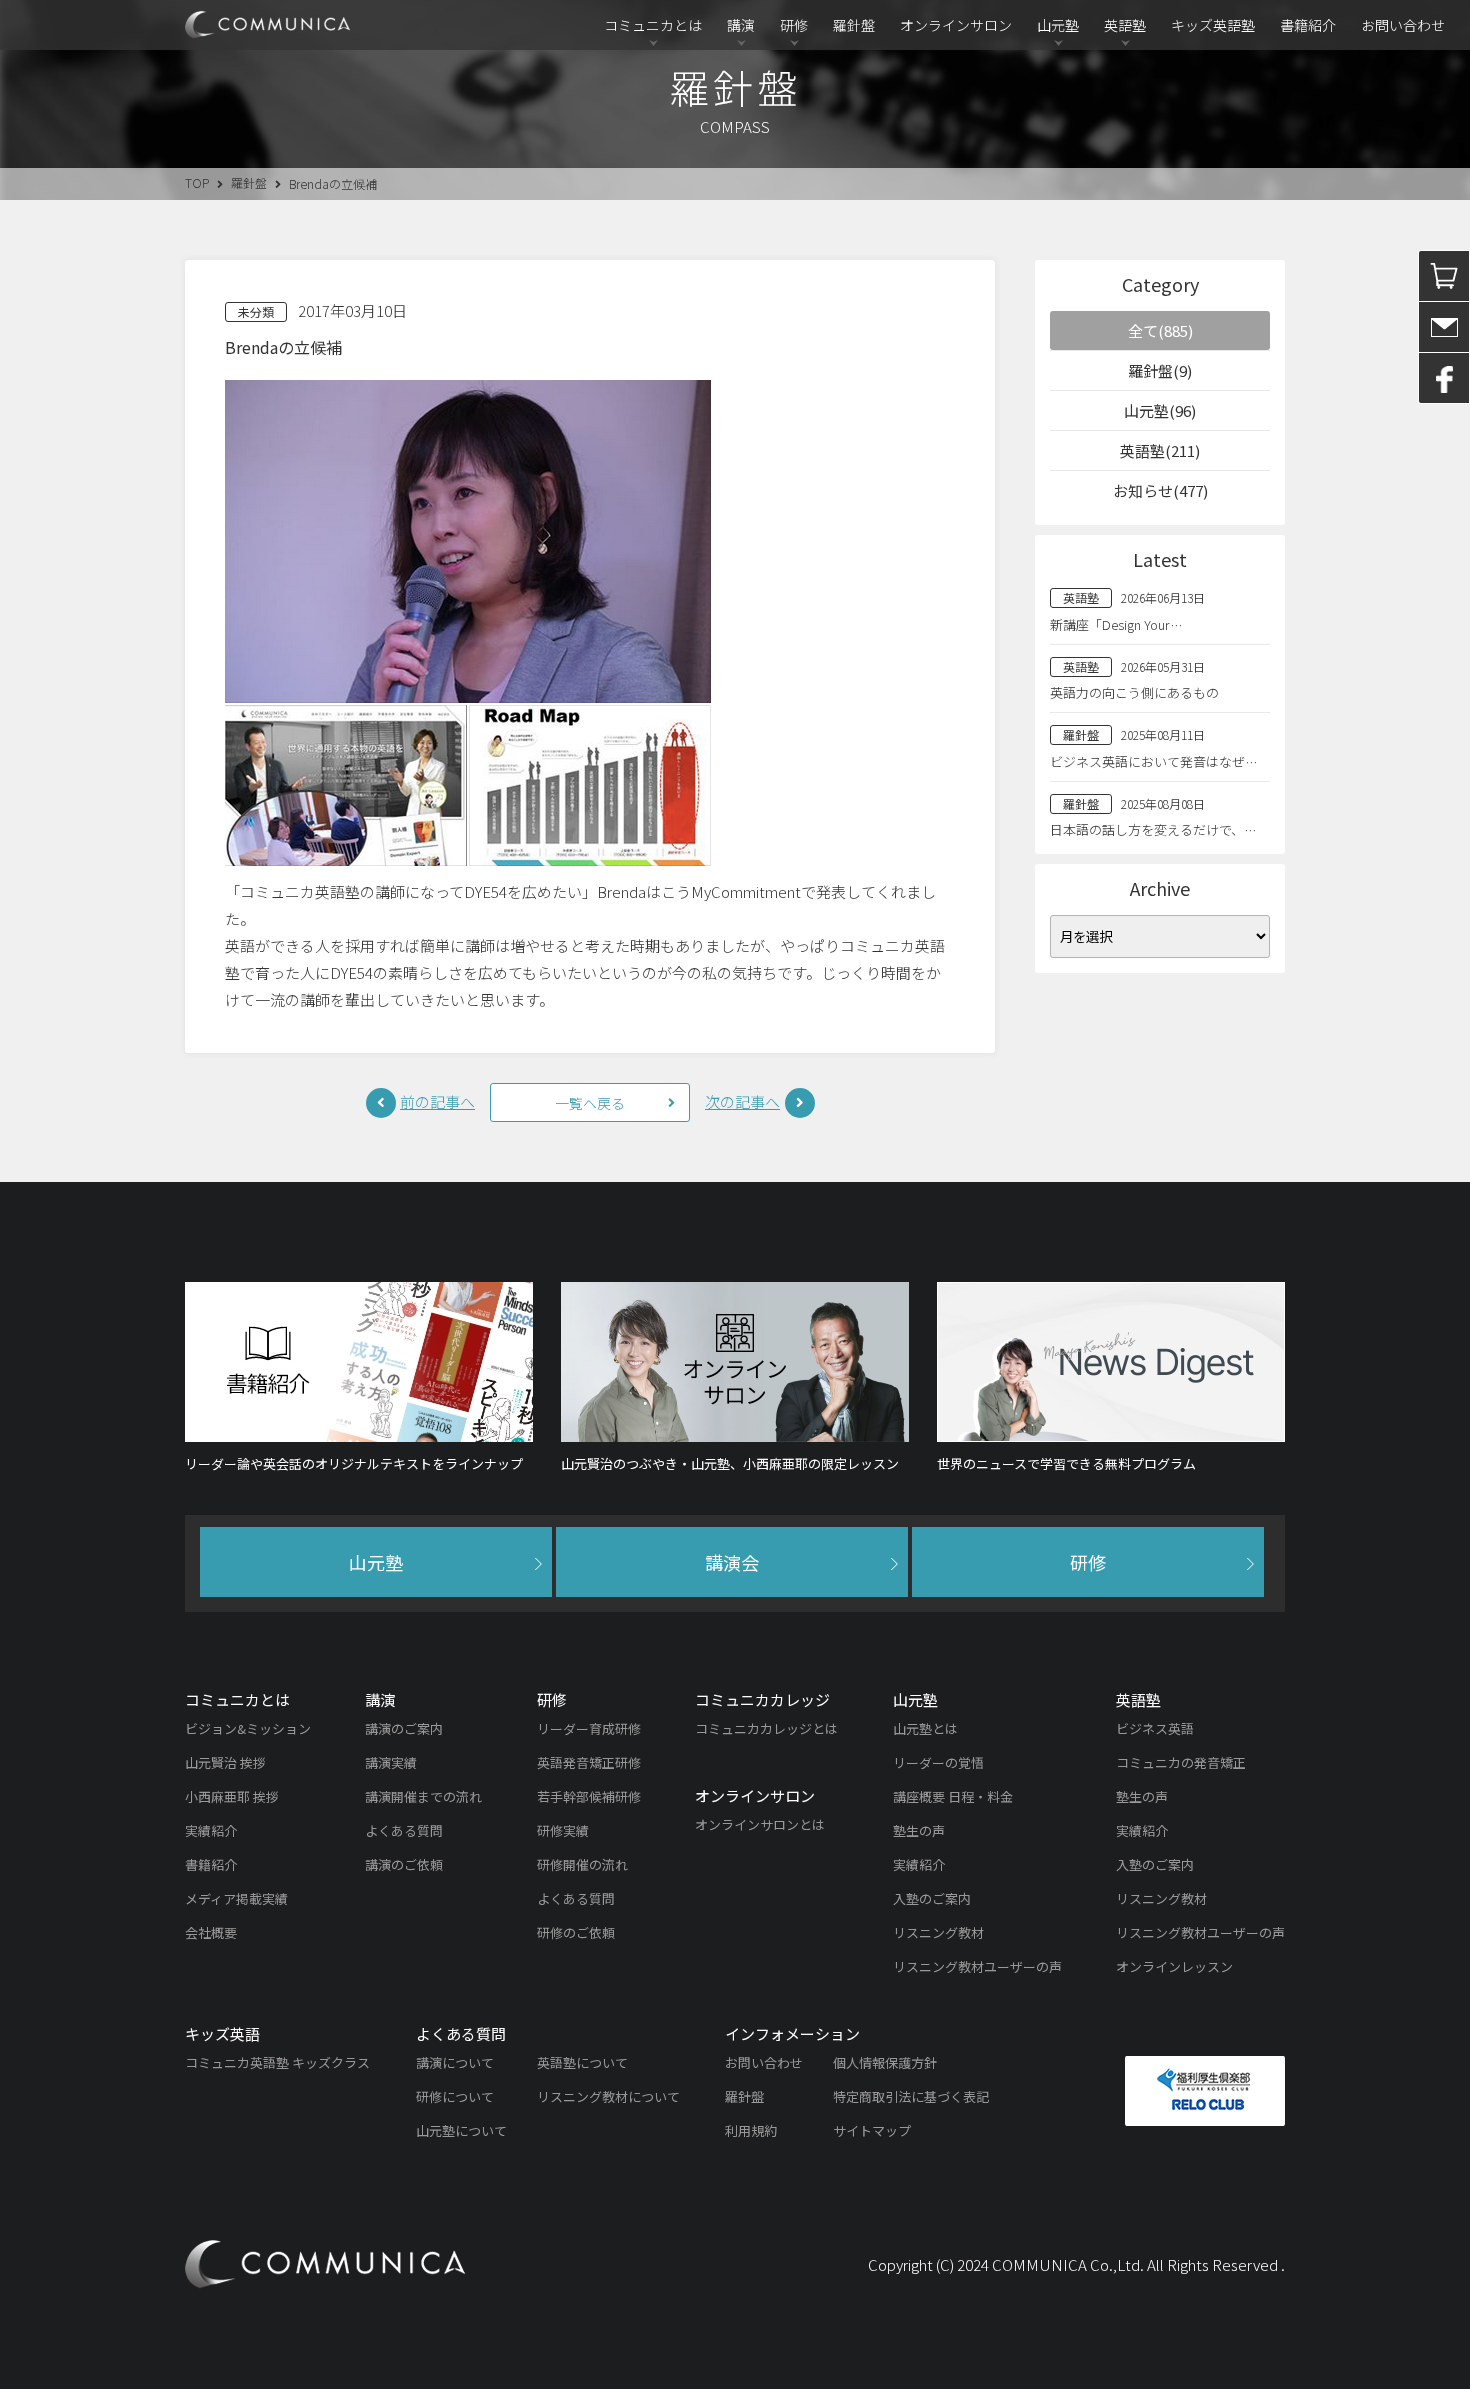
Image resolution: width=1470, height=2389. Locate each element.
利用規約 (751, 2130)
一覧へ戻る (590, 1103)
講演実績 (391, 1762)
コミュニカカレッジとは (766, 1728)
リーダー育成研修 (589, 1728)
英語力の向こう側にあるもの (1134, 692)
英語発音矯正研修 (589, 1762)
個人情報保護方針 (885, 2062)
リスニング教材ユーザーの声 (977, 1966)
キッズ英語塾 (1213, 25)
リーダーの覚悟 (938, 1762)
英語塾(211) (1160, 450)
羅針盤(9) (1160, 370)
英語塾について (582, 2062)
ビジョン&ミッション (248, 1728)
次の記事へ (742, 1101)
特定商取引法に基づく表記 (911, 2096)
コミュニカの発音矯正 (1181, 1762)
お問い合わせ (1403, 25)
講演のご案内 (404, 1728)
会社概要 (211, 1932)
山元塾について (461, 2130)
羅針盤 (854, 25)
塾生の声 (919, 1830)
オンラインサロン (956, 25)
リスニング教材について (608, 2096)
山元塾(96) (1160, 410)
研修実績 (563, 1830)
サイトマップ (872, 2130)
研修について (455, 2096)
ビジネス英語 (1155, 1728)
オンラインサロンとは (760, 1824)
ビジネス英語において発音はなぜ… (1153, 761)
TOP (197, 182)
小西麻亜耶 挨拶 (232, 1796)
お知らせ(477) (1160, 490)
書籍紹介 (1308, 25)
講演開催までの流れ (423, 1796)
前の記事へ (437, 1101)
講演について (455, 2062)
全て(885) (1160, 330)
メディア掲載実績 (236, 1898)
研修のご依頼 (576, 1932)
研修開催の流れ (582, 1864)
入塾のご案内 (932, 1898)
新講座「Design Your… (1116, 624)
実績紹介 (211, 1830)
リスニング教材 (938, 1932)
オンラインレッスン (1174, 1966)
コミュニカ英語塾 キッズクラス (277, 2062)
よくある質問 (404, 1830)
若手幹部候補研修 (589, 1796)
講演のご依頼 (404, 1864)
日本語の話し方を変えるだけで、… (1153, 829)
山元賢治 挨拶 (225, 1762)
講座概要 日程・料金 (953, 1796)
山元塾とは (925, 1728)
